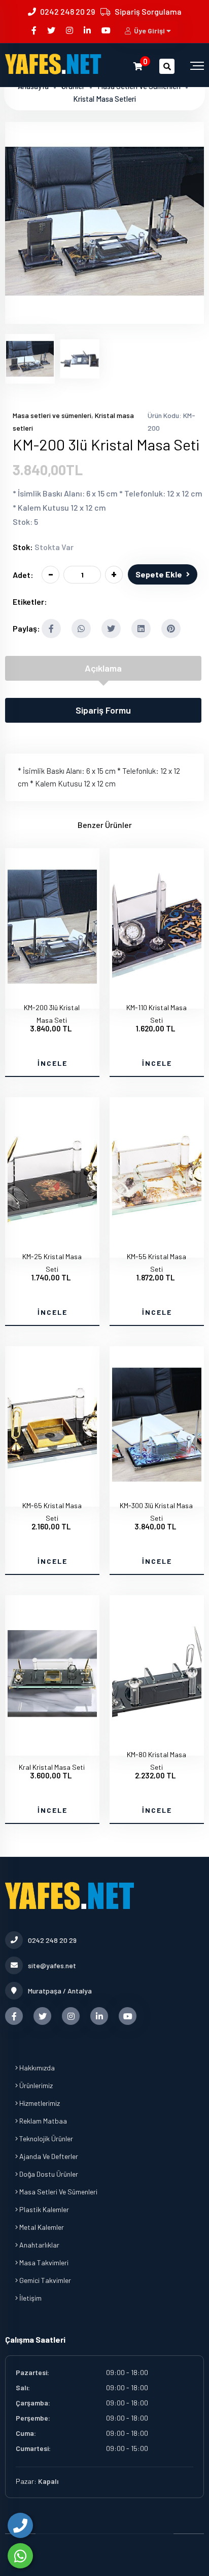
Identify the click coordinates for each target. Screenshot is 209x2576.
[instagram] (70, 30)
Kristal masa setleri (104, 99)
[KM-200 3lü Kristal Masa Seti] (104, 317)
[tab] (30, 359)
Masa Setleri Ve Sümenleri (58, 2192)
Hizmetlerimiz (39, 2103)
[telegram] (52, 30)
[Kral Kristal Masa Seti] (52, 1747)
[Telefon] (20, 2525)
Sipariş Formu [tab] (103, 710)
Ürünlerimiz (35, 2085)
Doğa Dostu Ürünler (48, 2174)
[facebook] (35, 30)
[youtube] (107, 30)
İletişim (30, 2298)
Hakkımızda (36, 2068)
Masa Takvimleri (43, 2262)
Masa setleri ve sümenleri (52, 415)
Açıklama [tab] (103, 668)
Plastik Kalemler (43, 2209)
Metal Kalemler (41, 2227)
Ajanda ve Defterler (48, 2156)
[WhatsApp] (20, 2556)
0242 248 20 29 (67, 11)
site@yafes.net (52, 1965)
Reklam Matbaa (42, 2121)
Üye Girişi (149, 31)
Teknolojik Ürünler (45, 2138)
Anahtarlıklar (39, 2245)
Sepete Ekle (159, 574)
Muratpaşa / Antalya (60, 1991)
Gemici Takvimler (44, 2280)
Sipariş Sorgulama (148, 11)
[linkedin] (88, 30)
